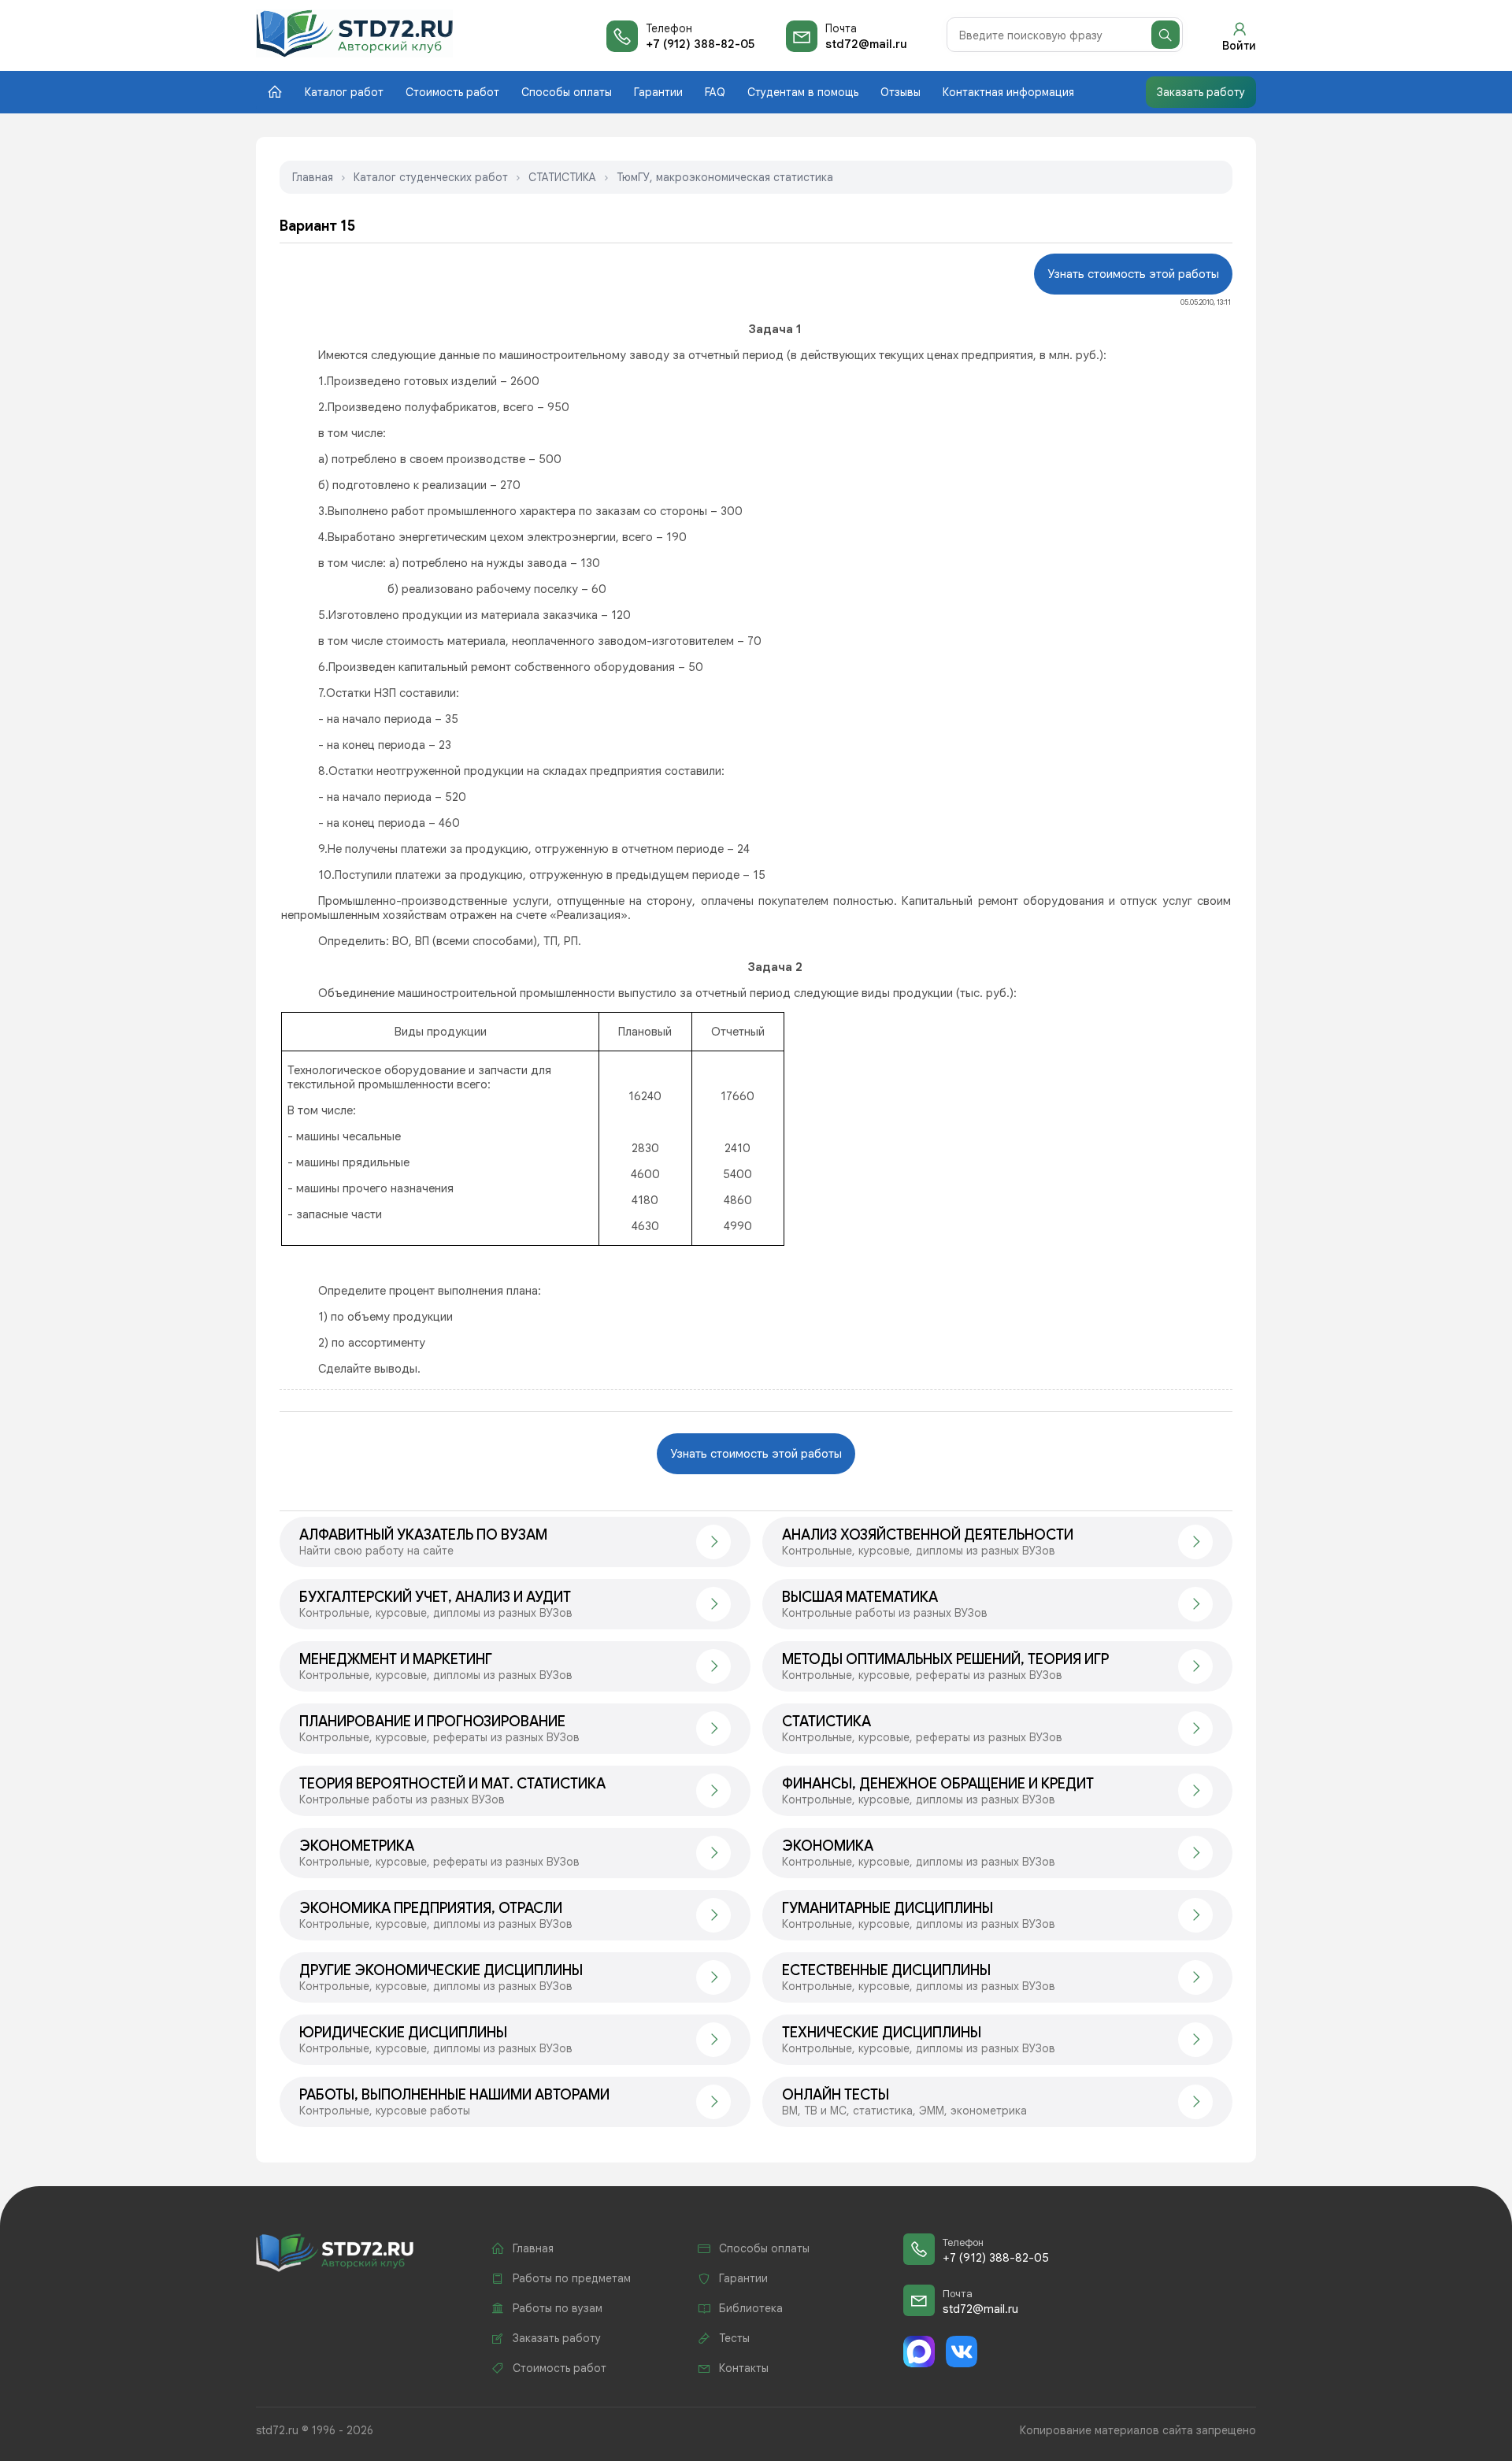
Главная (313, 177)
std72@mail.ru (866, 44)
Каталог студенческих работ (431, 177)
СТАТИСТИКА (562, 177)
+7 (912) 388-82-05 (700, 44)
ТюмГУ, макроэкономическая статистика (725, 177)
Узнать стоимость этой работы (1133, 274)
